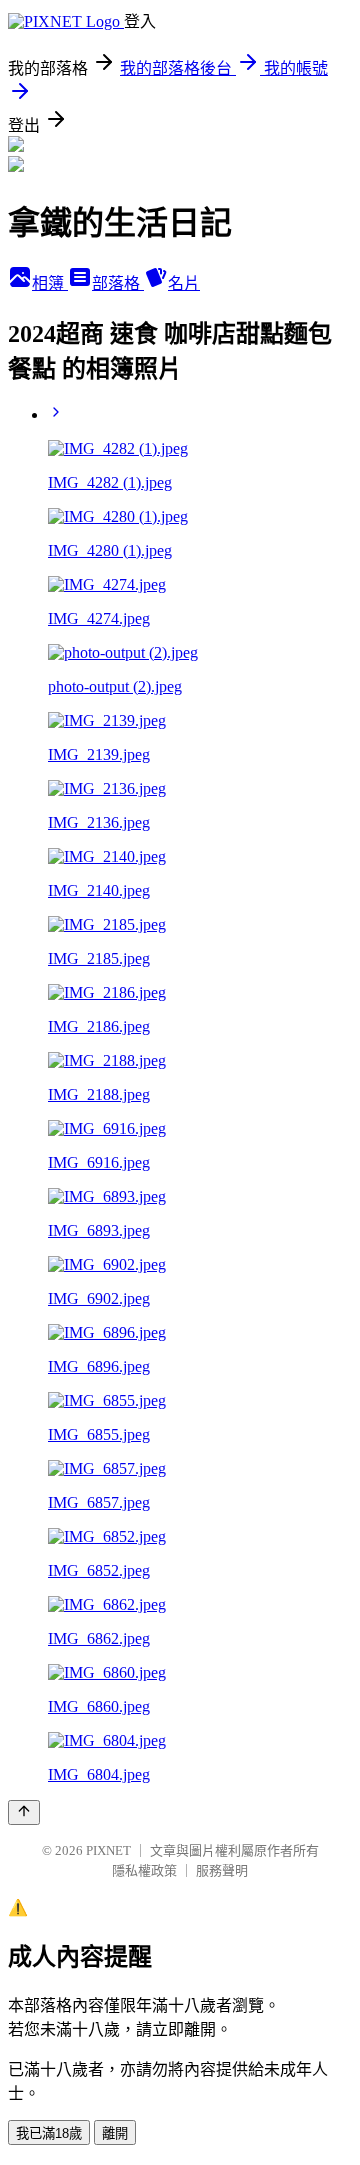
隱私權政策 (144, 1870)
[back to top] (24, 1812)
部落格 (118, 283)
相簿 (50, 283)
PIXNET (108, 1850)
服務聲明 (222, 1870)
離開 (115, 2133)
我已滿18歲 (49, 2133)
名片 (184, 283)
